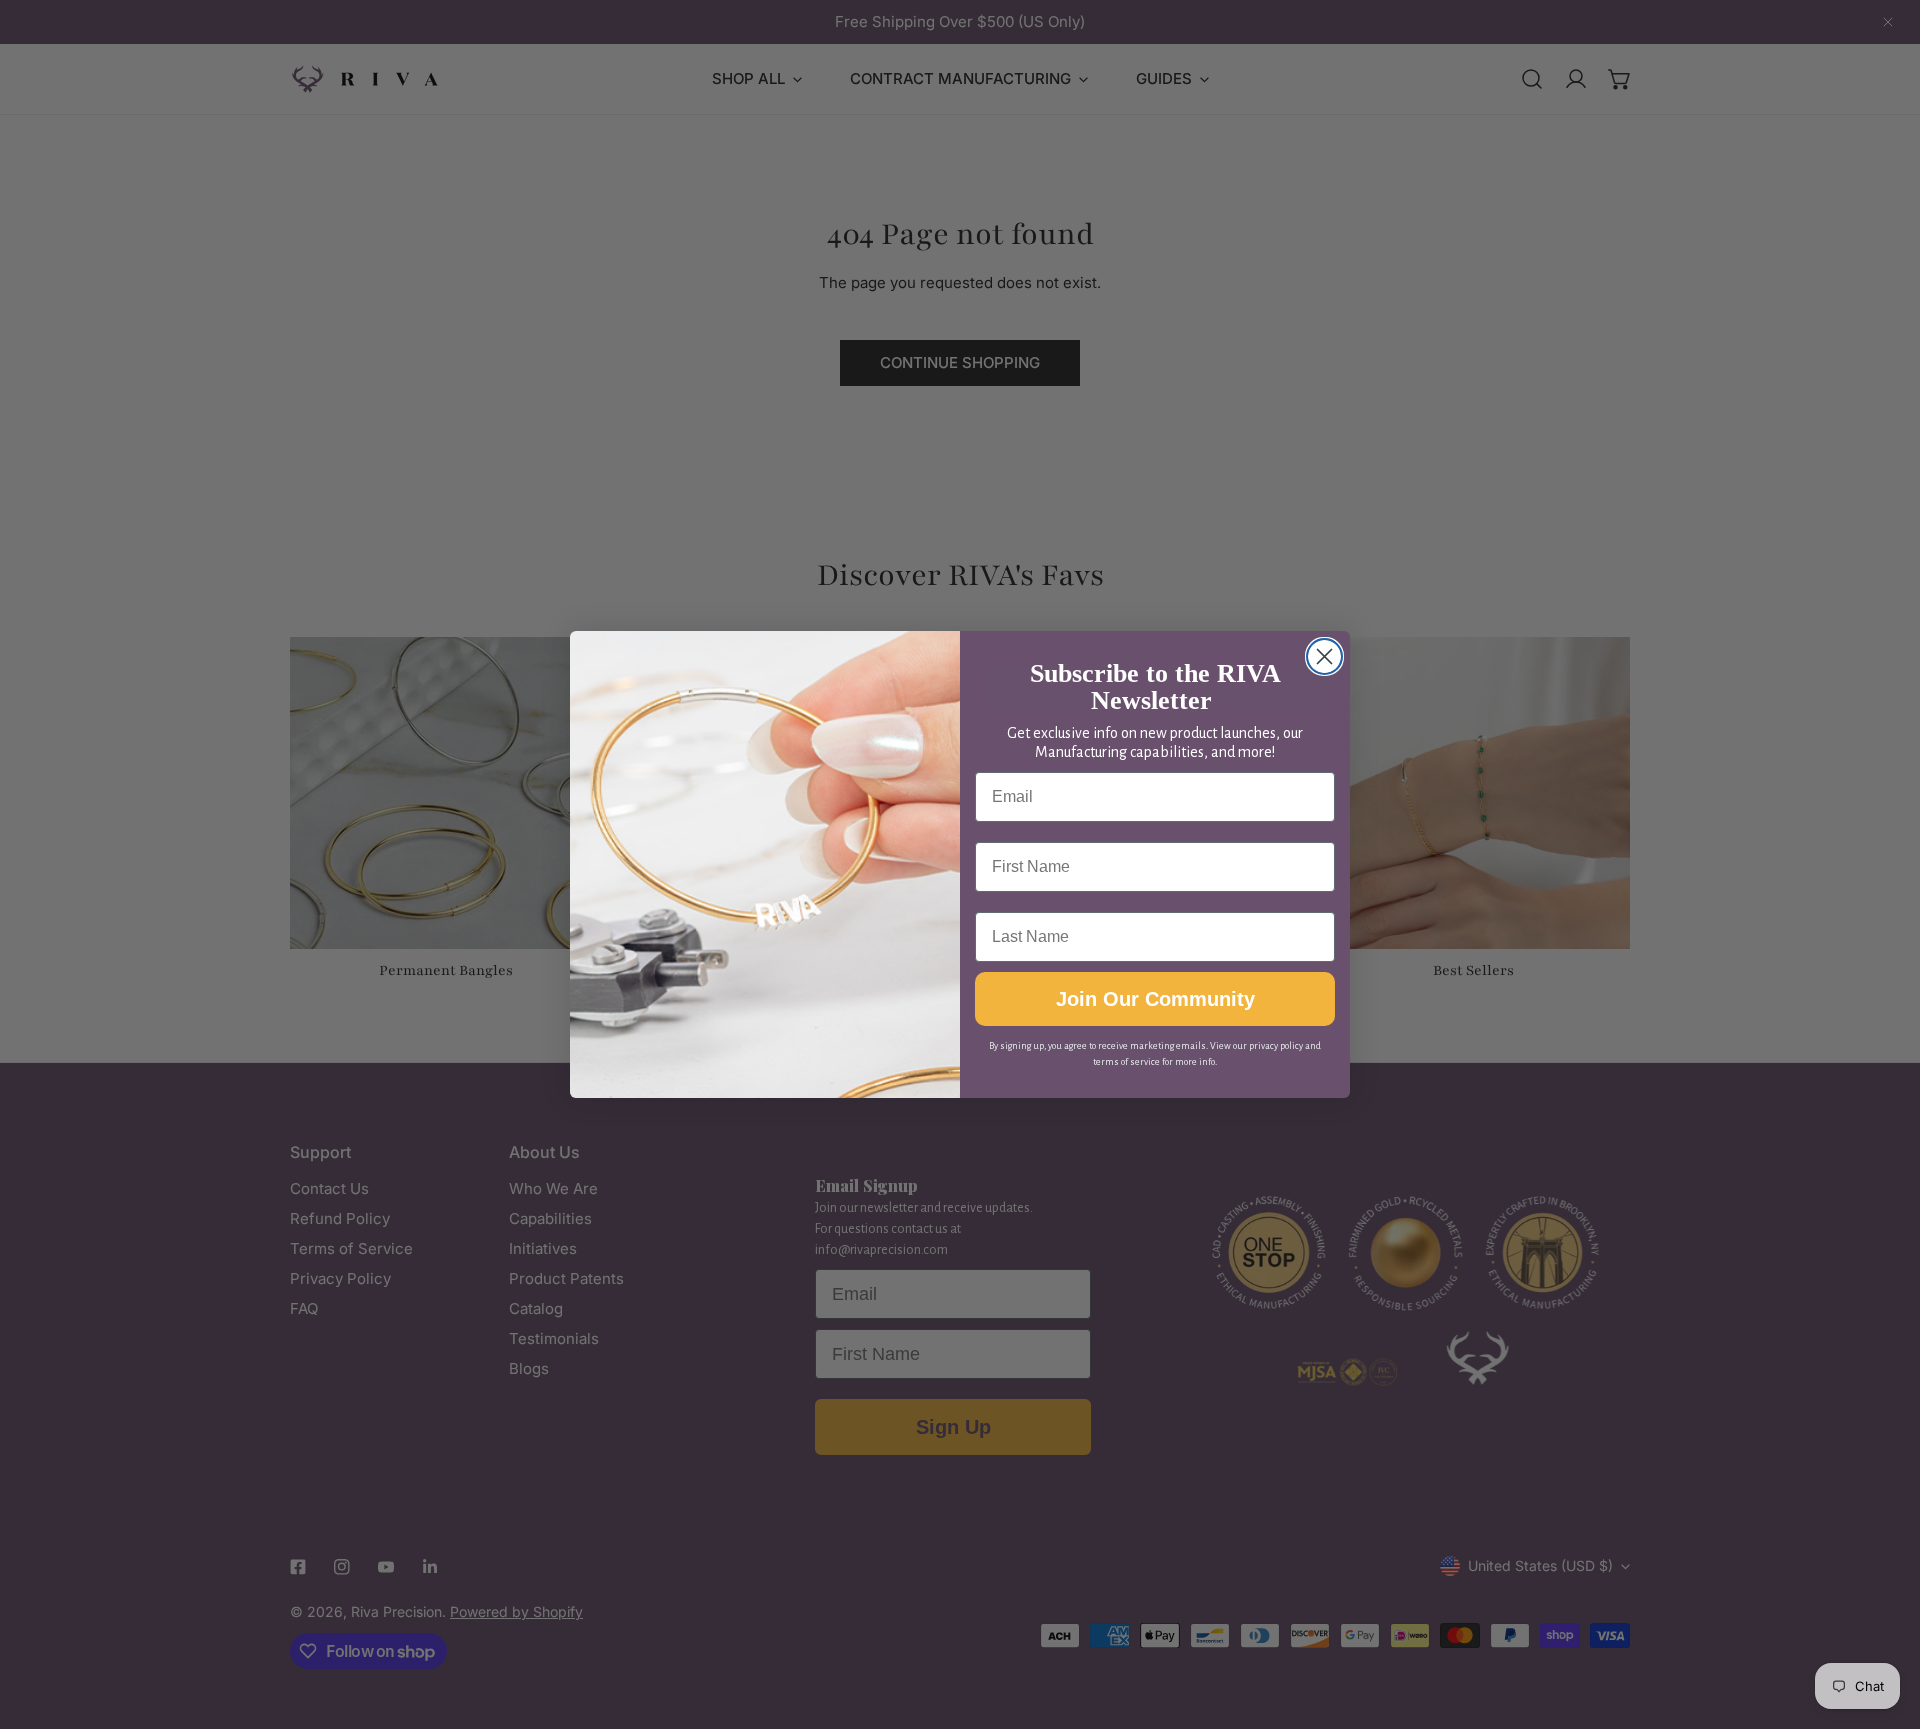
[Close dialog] (1324, 656)
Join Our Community (1155, 999)
